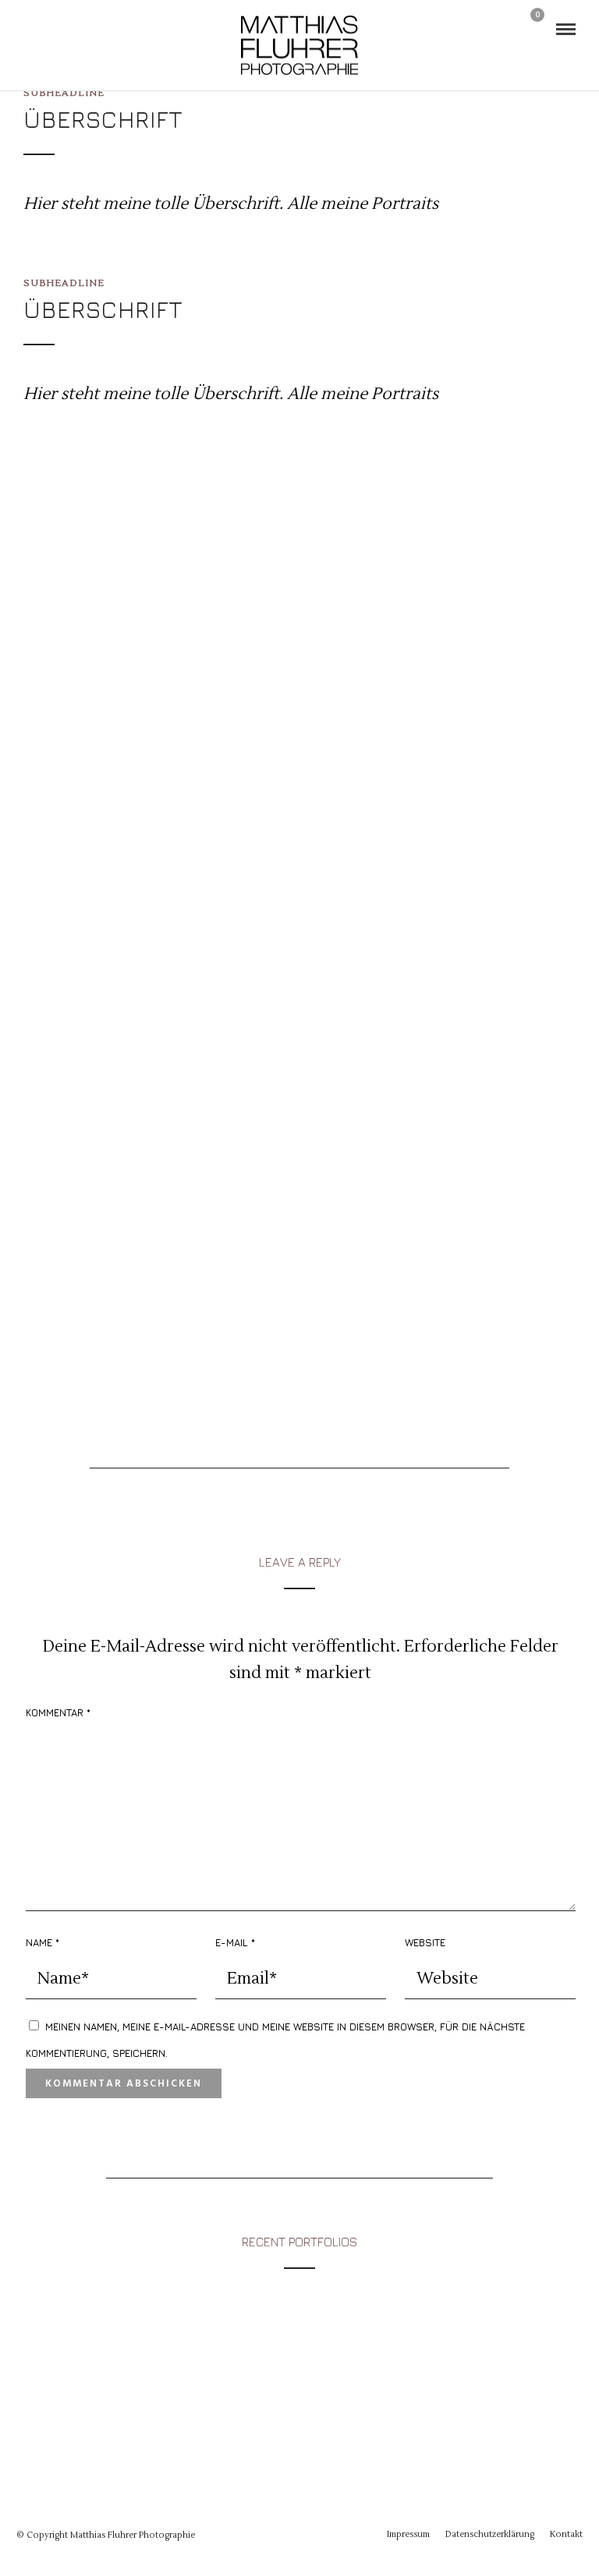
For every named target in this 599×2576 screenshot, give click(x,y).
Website (425, 1942)
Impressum (408, 2534)
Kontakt (566, 2534)
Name (43, 1942)
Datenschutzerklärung (490, 2534)
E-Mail (235, 1942)
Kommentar (58, 1712)
